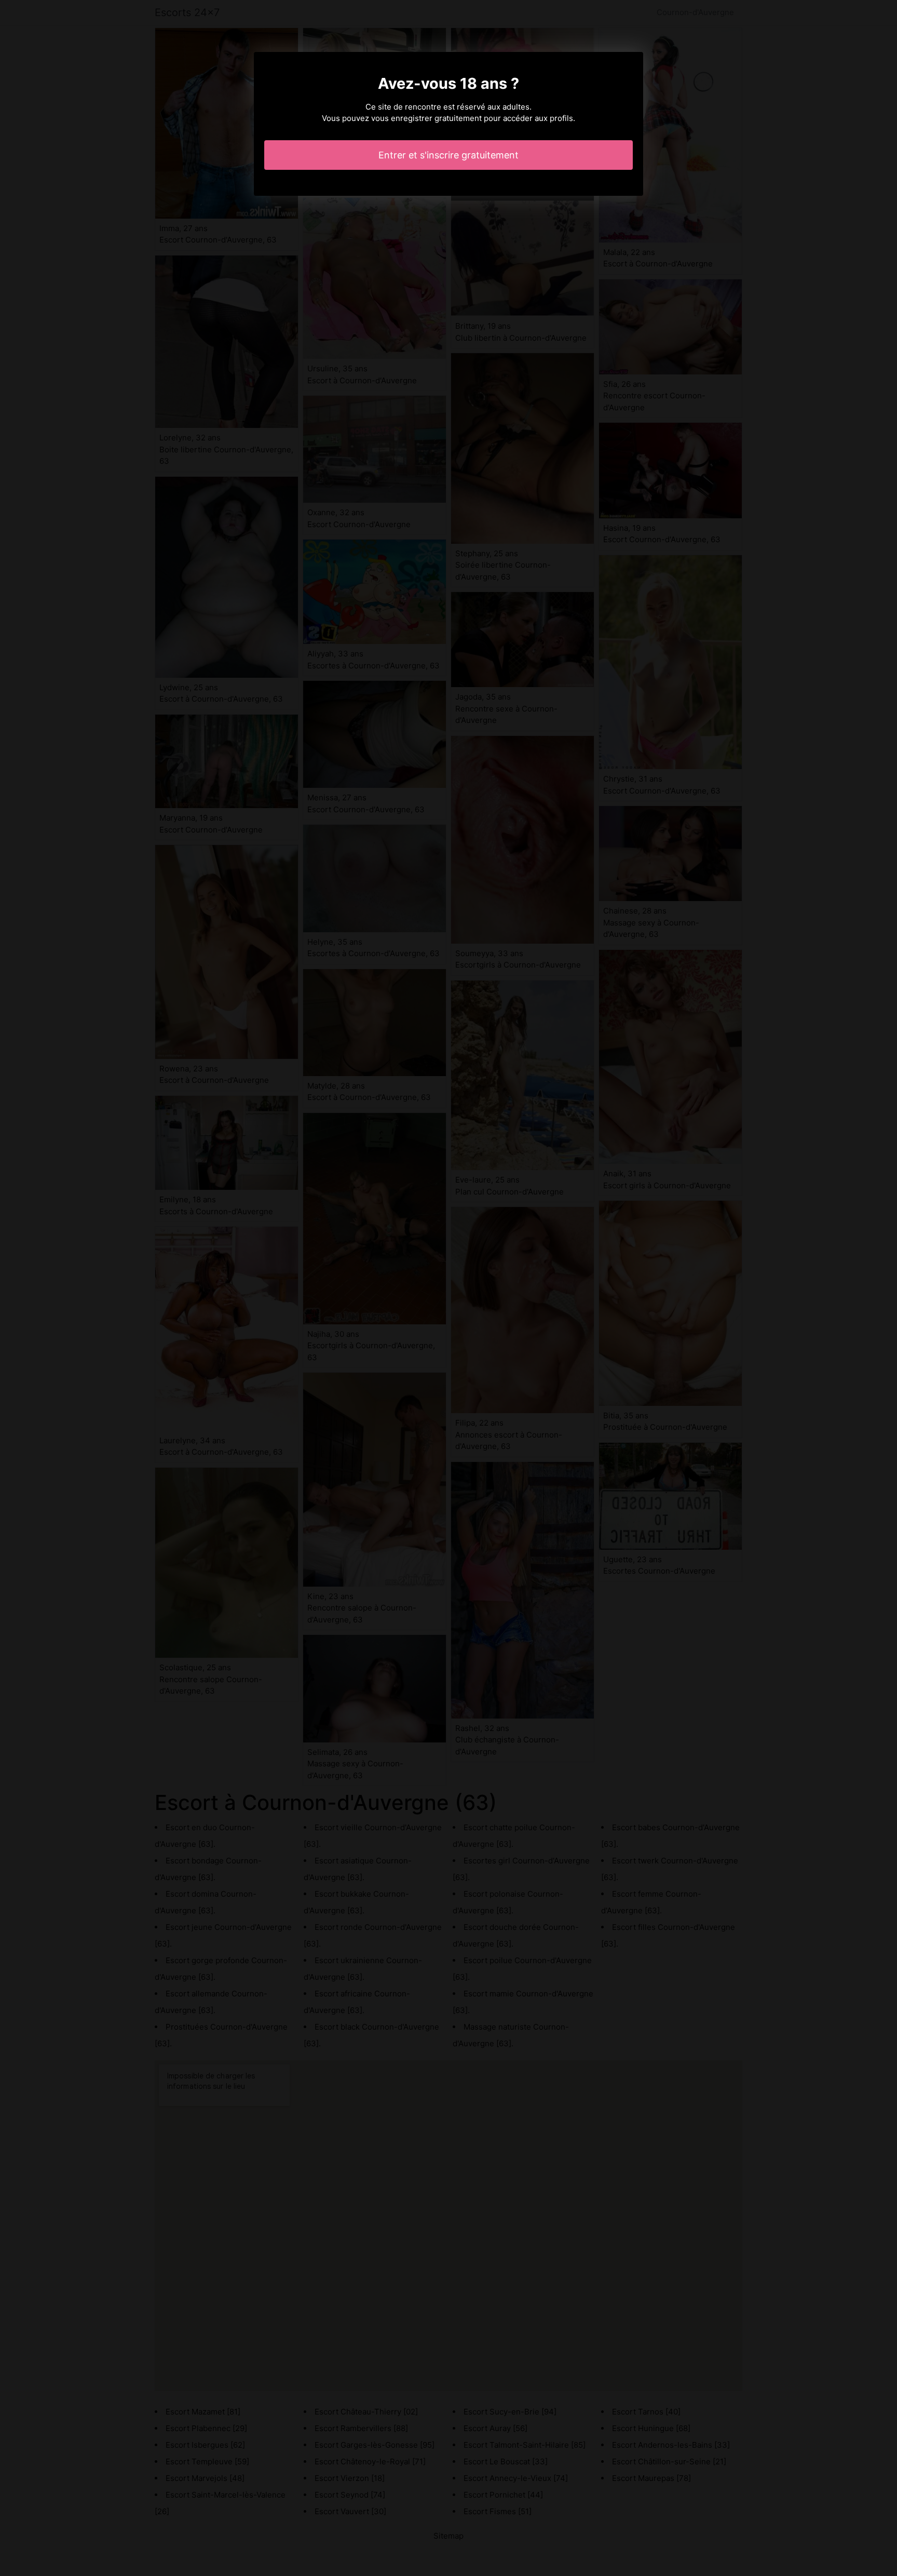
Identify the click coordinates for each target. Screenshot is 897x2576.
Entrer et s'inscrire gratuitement (448, 155)
